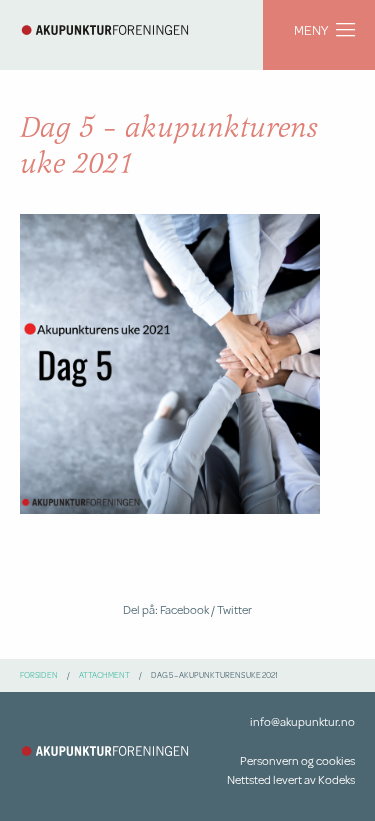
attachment (104, 675)
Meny (311, 29)
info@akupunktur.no (302, 721)
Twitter (234, 609)
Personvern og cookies (297, 760)
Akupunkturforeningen (105, 30)
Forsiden (39, 675)
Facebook (184, 609)
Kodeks (336, 779)
